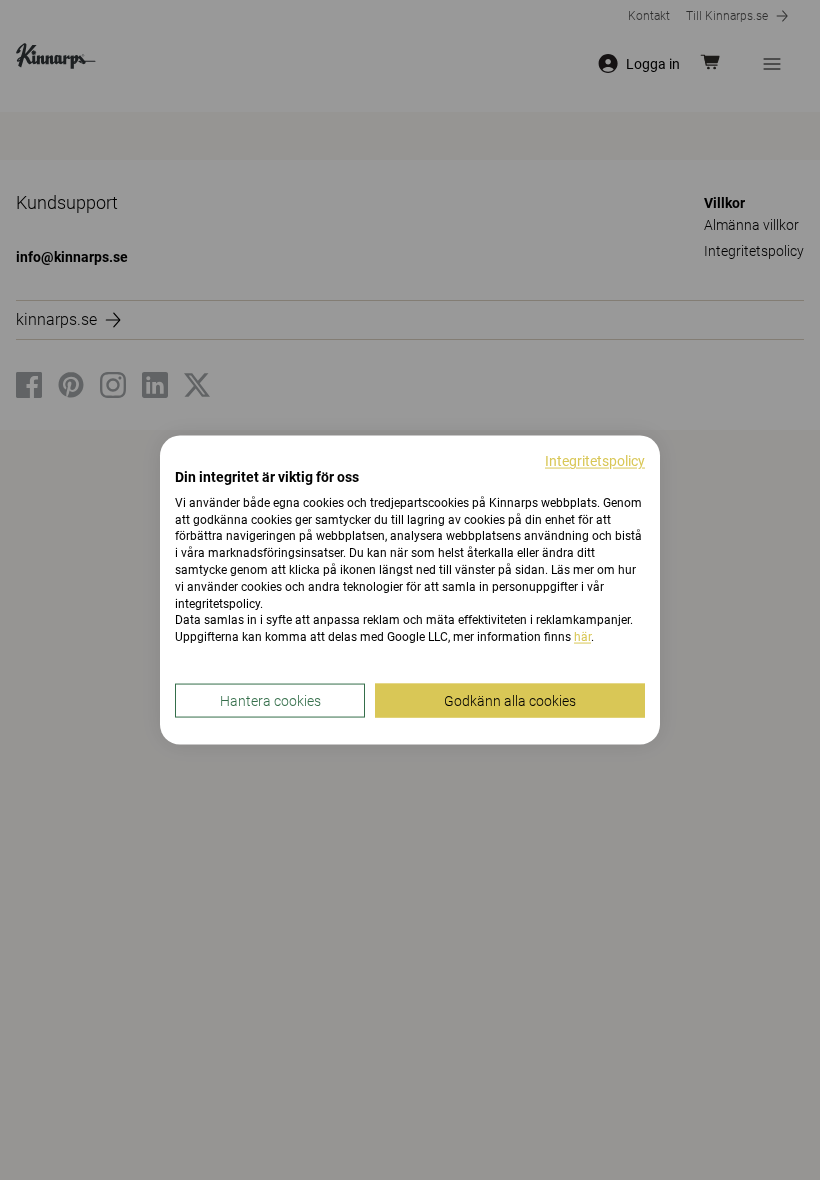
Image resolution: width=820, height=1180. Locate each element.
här (582, 637)
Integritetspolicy (595, 461)
